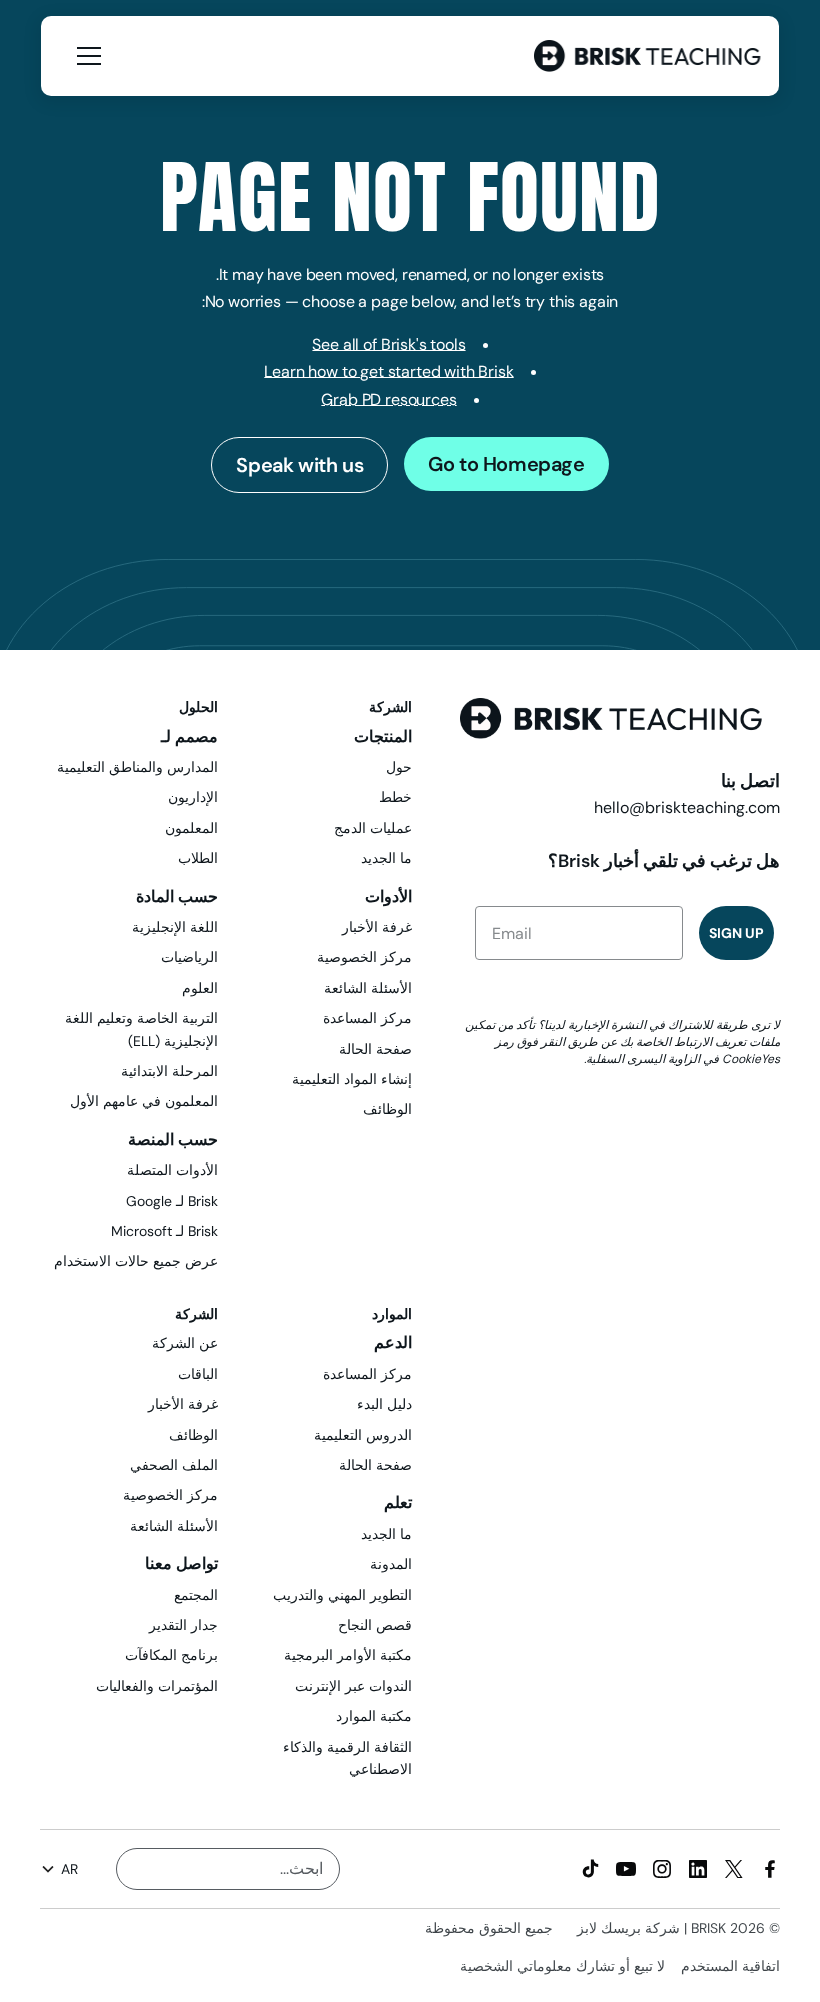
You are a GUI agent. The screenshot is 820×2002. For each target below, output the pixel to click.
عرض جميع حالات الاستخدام (136, 1261)
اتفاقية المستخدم (730, 1966)
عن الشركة (185, 1343)
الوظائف (387, 1109)
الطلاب (198, 858)
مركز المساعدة (367, 1018)
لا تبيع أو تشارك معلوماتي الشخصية (562, 1966)
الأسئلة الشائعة (368, 988)
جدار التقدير (183, 1625)
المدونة (391, 1564)
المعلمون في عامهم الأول (144, 1101)
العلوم (200, 988)
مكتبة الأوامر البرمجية (348, 1655)
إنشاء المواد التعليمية (352, 1079)
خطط (395, 797)
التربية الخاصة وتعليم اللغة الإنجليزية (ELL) (141, 1029)
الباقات (198, 1374)
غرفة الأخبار (377, 927)
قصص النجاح (375, 1625)
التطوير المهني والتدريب (342, 1595)
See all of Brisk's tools (388, 344)
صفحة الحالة (375, 1049)
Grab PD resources (388, 399)
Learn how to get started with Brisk (388, 371)
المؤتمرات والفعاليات (157, 1686)
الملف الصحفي (174, 1465)
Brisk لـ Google (172, 1201)
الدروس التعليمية (363, 1435)
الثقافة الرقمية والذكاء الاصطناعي (347, 1758)
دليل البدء (384, 1404)
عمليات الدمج (373, 828)
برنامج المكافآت (171, 1655)
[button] (85, 56)
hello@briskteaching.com (687, 807)
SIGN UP (736, 933)
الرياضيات (189, 957)
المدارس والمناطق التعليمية (137, 767)
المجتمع (196, 1595)
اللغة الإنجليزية (175, 927)
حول (399, 767)
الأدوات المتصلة (172, 1170)
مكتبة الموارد (374, 1716)
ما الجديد (386, 858)
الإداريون (193, 797)
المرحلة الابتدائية (169, 1071)
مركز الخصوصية (364, 957)
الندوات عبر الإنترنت (353, 1686)
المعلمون (191, 828)
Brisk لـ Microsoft (164, 1231)
